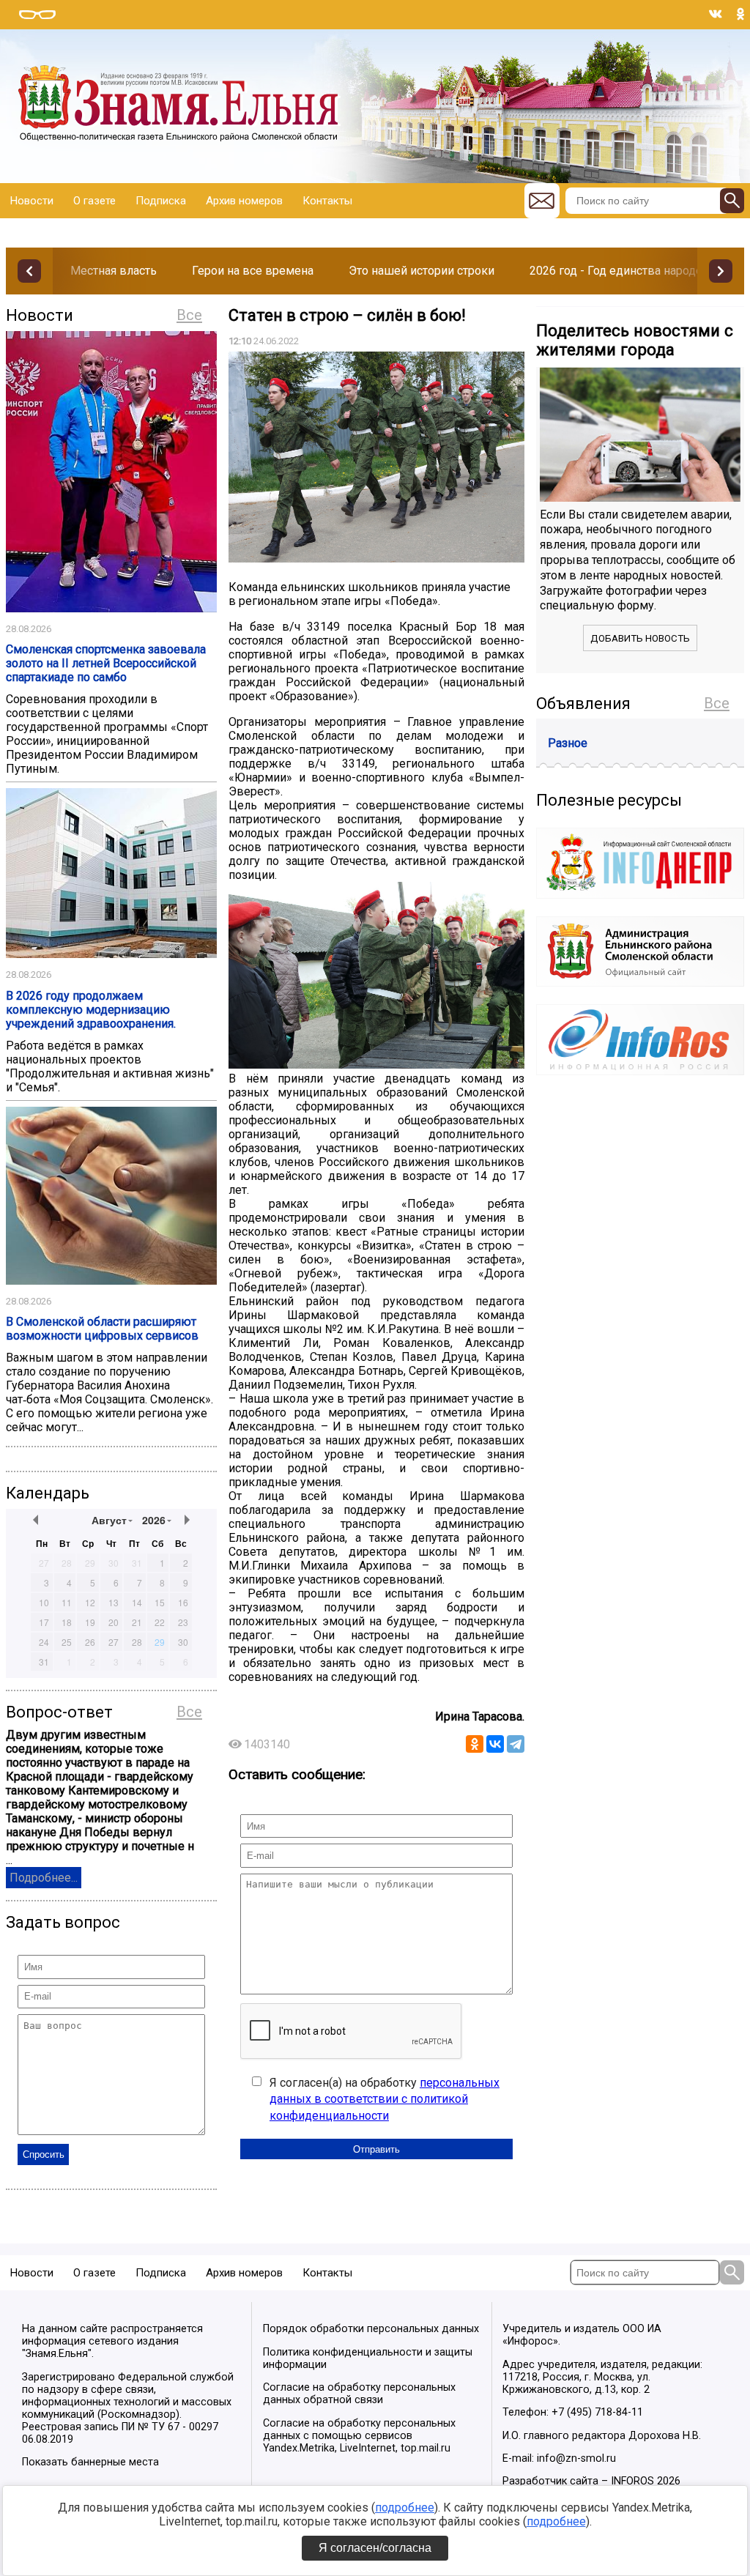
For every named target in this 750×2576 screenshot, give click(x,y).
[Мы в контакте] (716, 14)
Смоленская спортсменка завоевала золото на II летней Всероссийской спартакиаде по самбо (106, 663)
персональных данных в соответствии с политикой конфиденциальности (385, 2099)
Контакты (327, 201)
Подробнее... (44, 1878)
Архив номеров (244, 201)
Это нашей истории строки (422, 271)
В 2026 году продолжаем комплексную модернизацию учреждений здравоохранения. (91, 1010)
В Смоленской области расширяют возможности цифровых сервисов (102, 1329)
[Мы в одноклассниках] (740, 14)
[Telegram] (516, 1744)
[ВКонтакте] (495, 1744)
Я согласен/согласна (375, 2548)
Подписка (161, 201)
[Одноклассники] (475, 1744)
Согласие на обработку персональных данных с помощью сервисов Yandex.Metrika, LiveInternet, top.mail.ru (359, 2436)
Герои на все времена (253, 271)
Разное (568, 743)
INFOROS (632, 2481)
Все (189, 315)
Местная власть (114, 271)
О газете (94, 201)
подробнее (405, 2508)
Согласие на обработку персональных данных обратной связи (359, 2394)
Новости (32, 201)
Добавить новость (640, 638)
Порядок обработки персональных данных (371, 2329)
